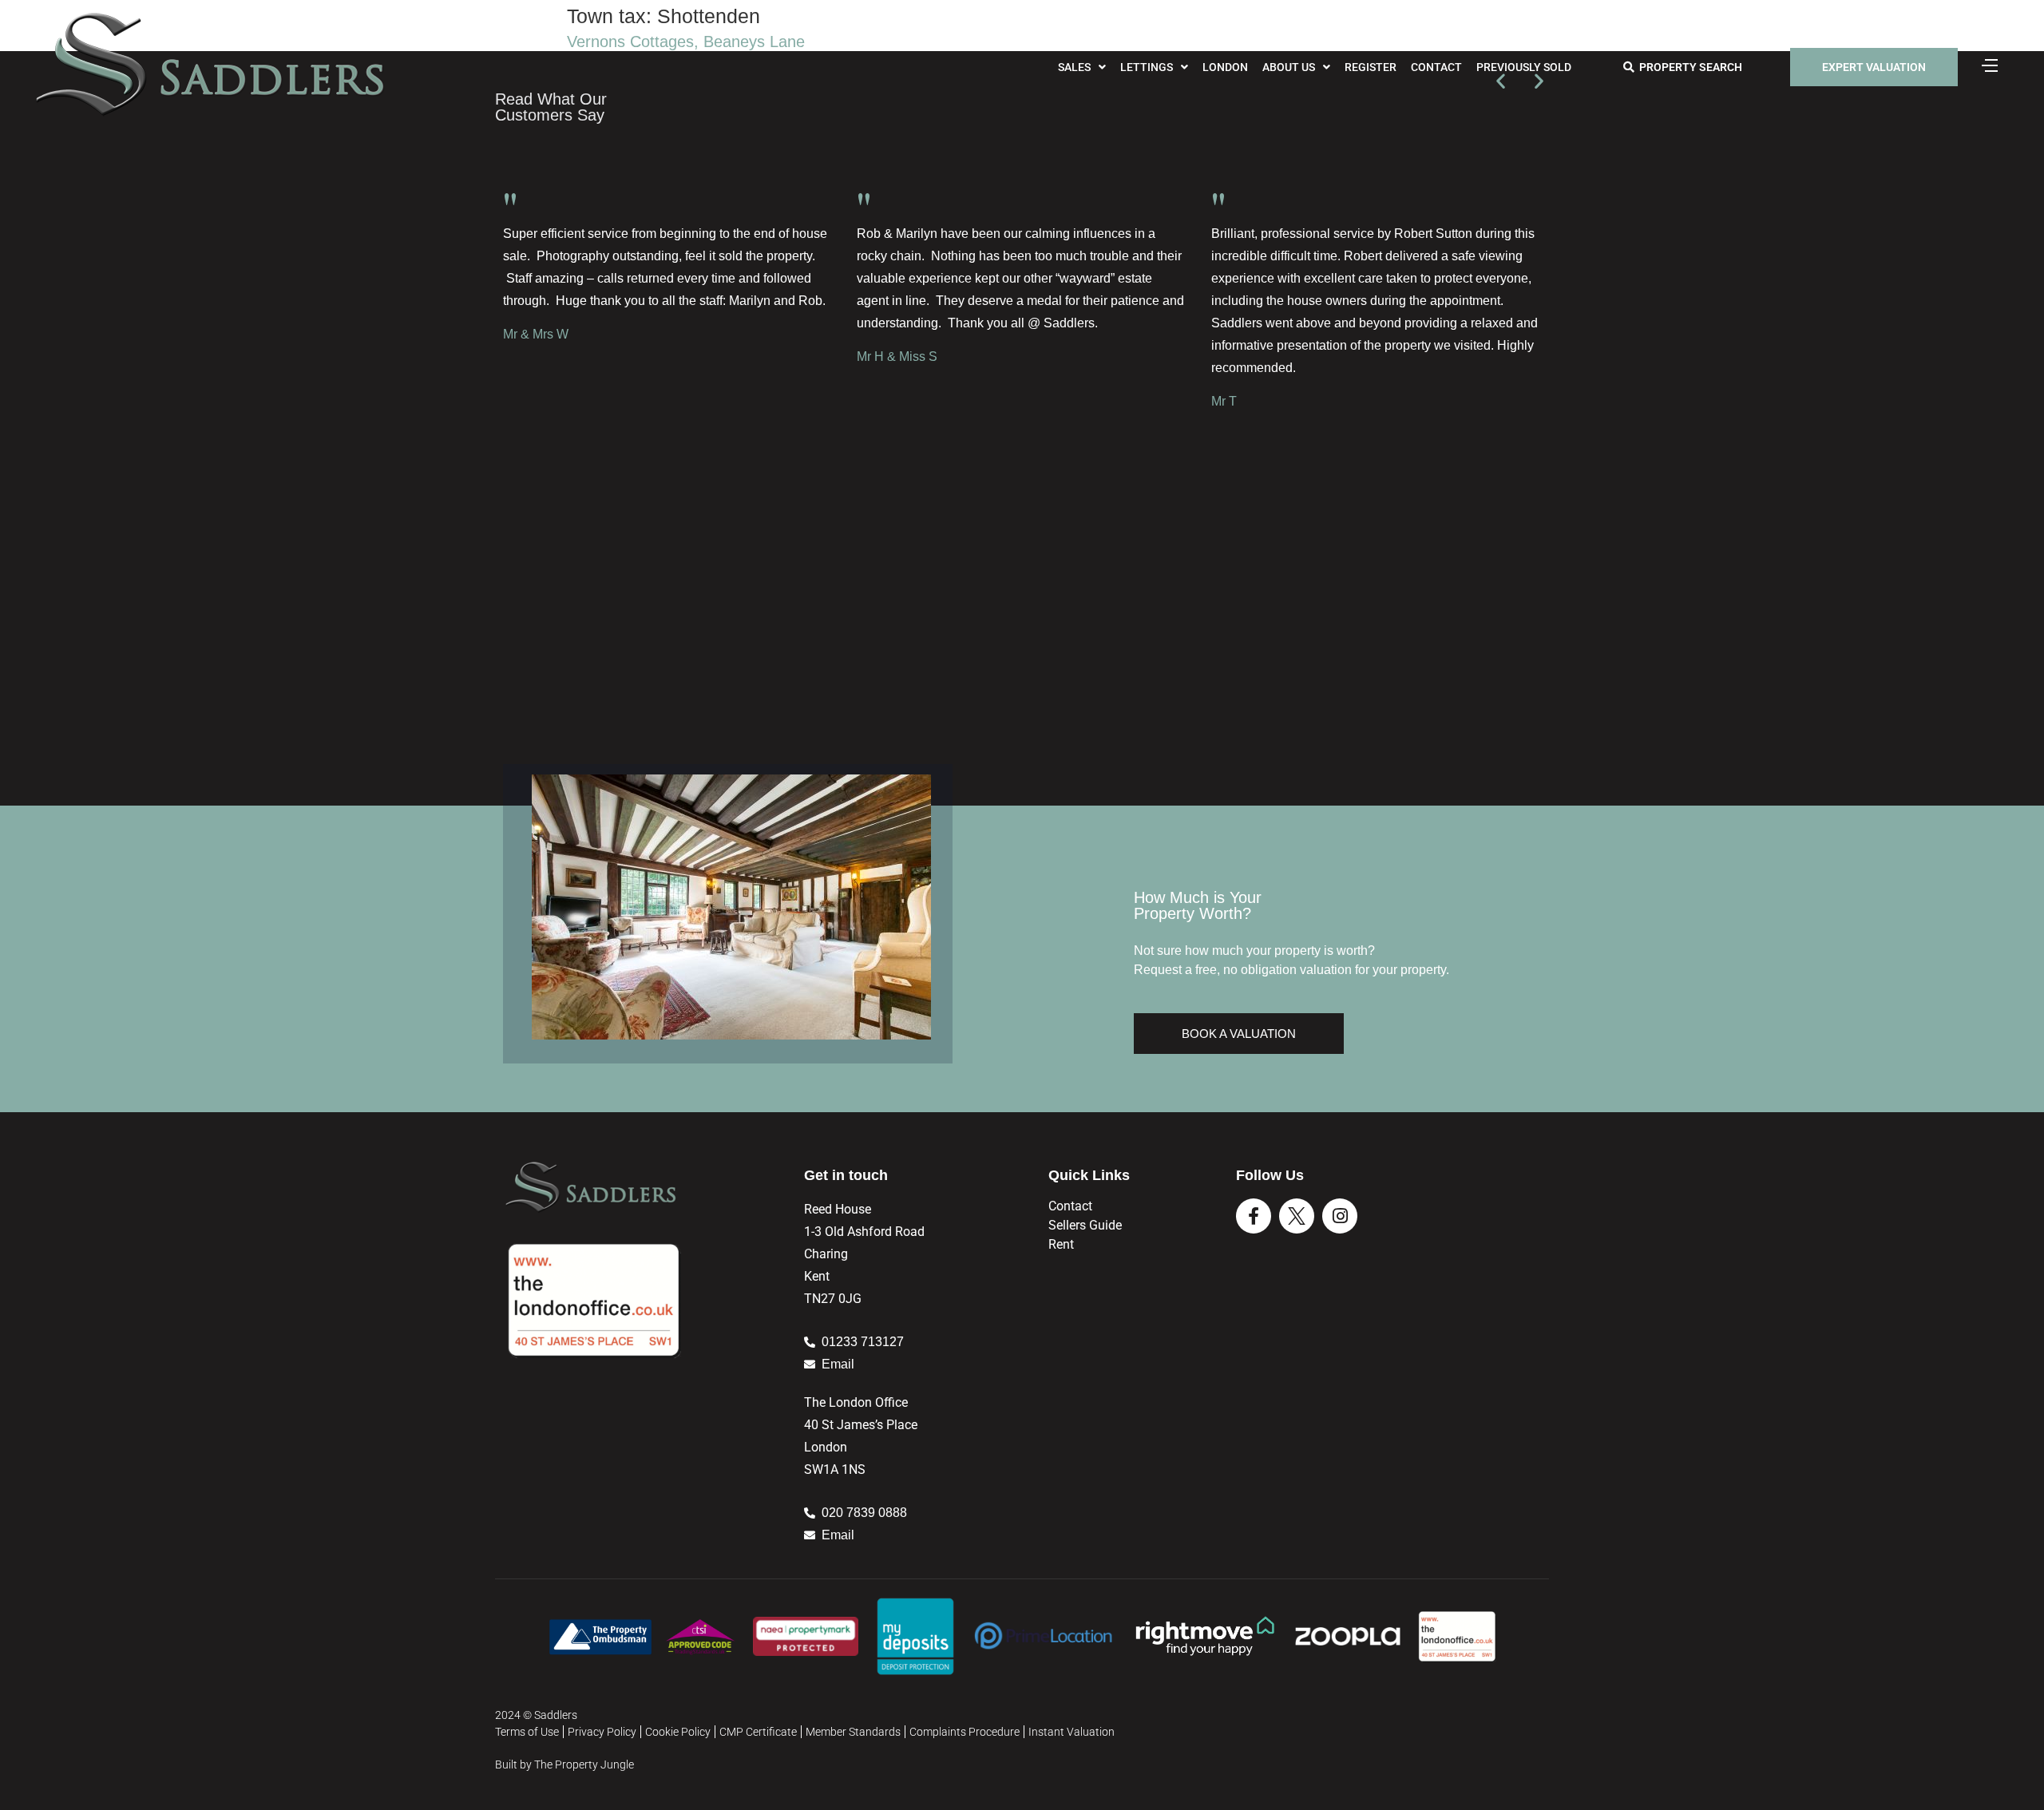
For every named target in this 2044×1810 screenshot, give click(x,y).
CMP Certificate (758, 1732)
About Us (1289, 67)
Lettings (1147, 67)
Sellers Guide (1085, 1225)
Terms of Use (527, 1732)
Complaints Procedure (965, 1732)
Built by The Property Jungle (564, 1764)
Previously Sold (1524, 67)
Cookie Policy (678, 1732)
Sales (1074, 67)
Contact (1436, 67)
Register (1371, 67)
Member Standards (853, 1732)
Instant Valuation (1072, 1732)
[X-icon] (1297, 1216)
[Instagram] (1340, 1216)
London (1225, 67)
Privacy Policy (602, 1732)
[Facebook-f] (1254, 1216)
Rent (1061, 1244)
